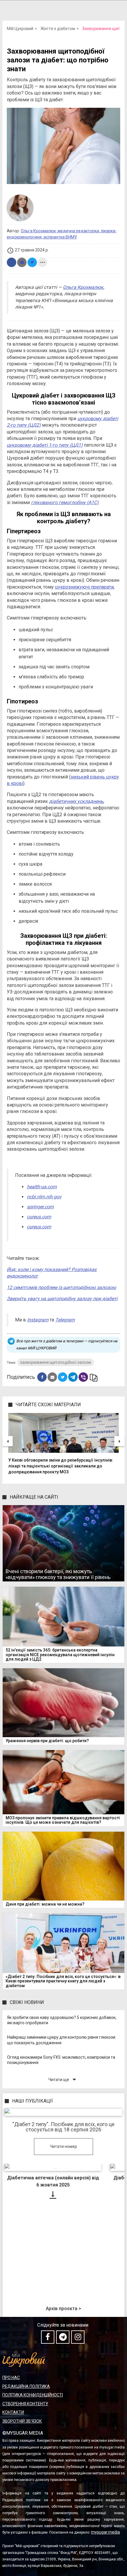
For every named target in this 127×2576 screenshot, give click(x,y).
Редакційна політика (26, 2386)
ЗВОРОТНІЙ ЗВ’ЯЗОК (22, 2421)
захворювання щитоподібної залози (56, 1362)
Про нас (11, 2378)
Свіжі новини (27, 2002)
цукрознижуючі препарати (84, 587)
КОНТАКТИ (13, 2412)
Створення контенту (25, 2404)
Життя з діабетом (58, 29)
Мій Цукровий (20, 29)
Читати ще (63, 2079)
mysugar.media (105, 2532)
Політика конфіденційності (33, 2395)
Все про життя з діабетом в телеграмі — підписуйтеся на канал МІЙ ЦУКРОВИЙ (67, 1345)
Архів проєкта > (63, 2309)
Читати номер (63, 2146)
